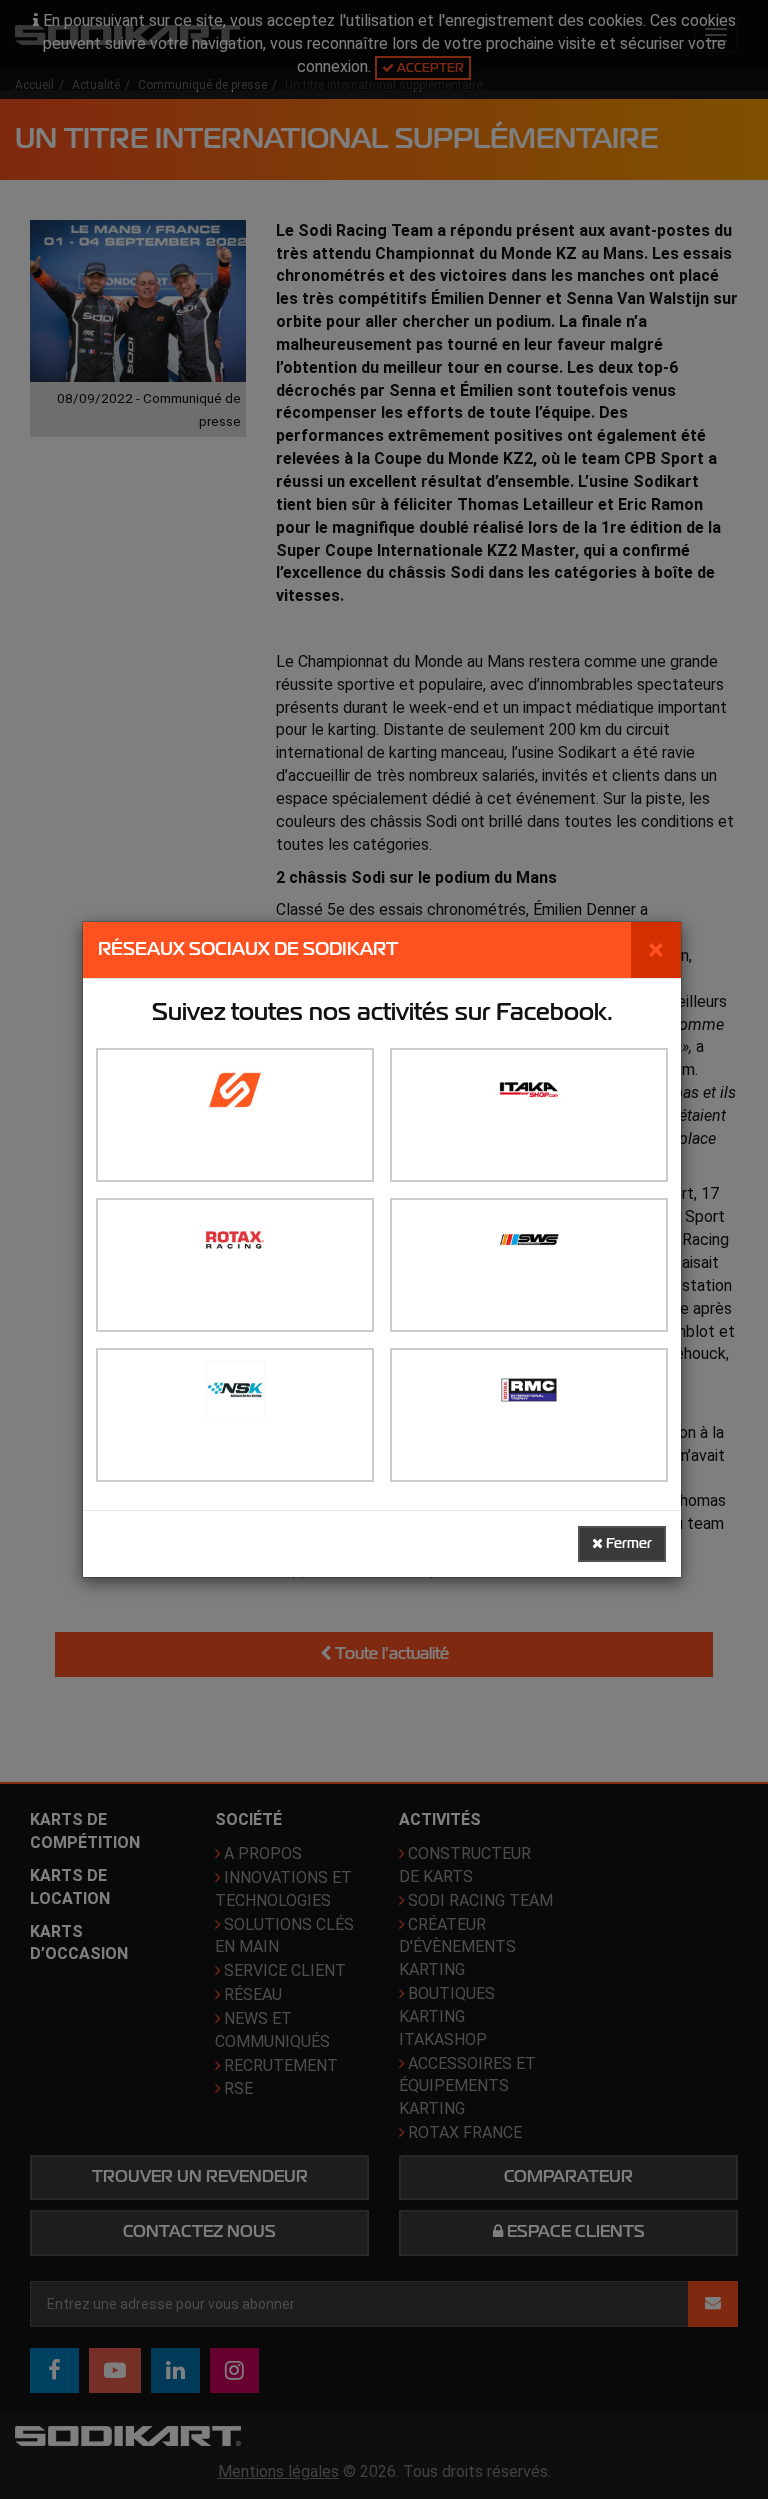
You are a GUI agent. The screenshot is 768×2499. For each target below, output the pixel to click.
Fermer (627, 1543)
